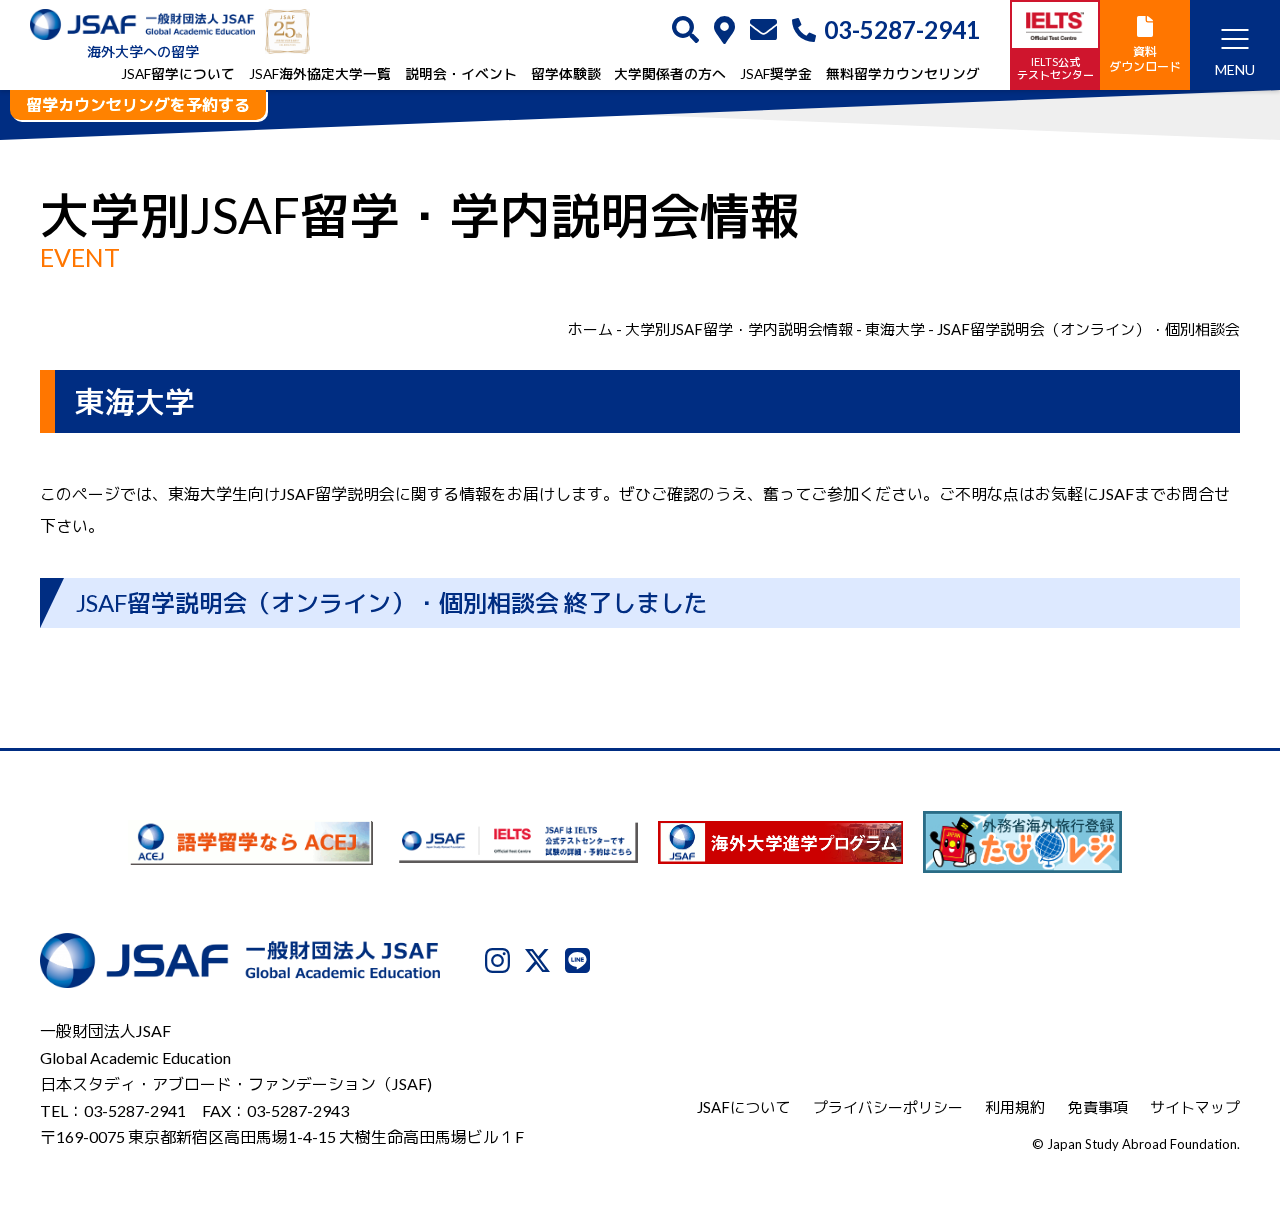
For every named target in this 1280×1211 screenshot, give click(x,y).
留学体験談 (566, 73)
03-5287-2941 (902, 30)
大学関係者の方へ (670, 73)
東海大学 (895, 329)
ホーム (590, 329)
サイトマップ (1195, 1107)
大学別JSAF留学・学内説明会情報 (739, 329)
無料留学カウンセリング (903, 73)
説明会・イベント (461, 73)
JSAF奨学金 (776, 73)
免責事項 (1098, 1107)
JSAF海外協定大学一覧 (320, 73)
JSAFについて (743, 1107)
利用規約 (1015, 1107)
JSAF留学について (178, 73)
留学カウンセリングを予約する (138, 104)
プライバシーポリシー (888, 1107)
